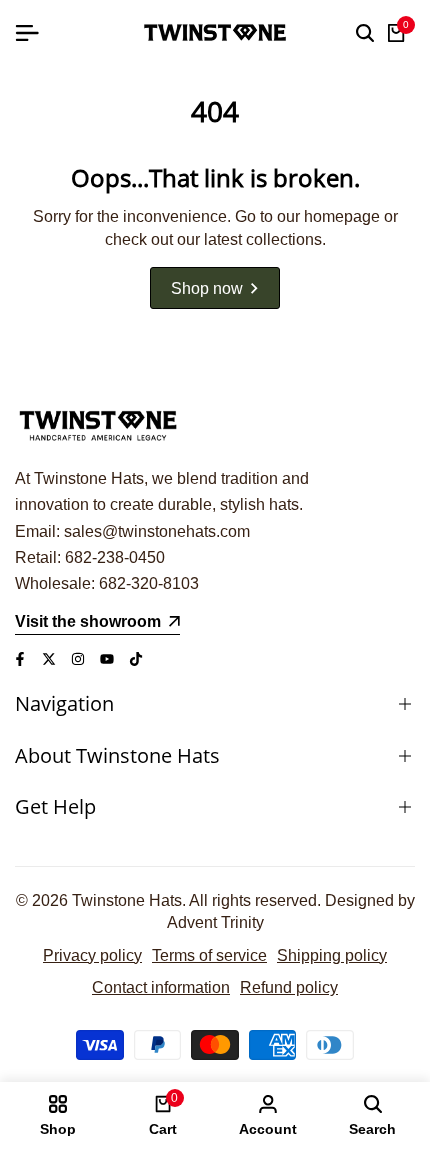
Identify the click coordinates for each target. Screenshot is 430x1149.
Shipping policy (332, 955)
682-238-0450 (115, 557)
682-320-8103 (149, 583)
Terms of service (209, 955)
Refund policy (289, 987)
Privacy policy (92, 955)
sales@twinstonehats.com (157, 531)
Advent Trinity (215, 922)
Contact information (161, 987)
